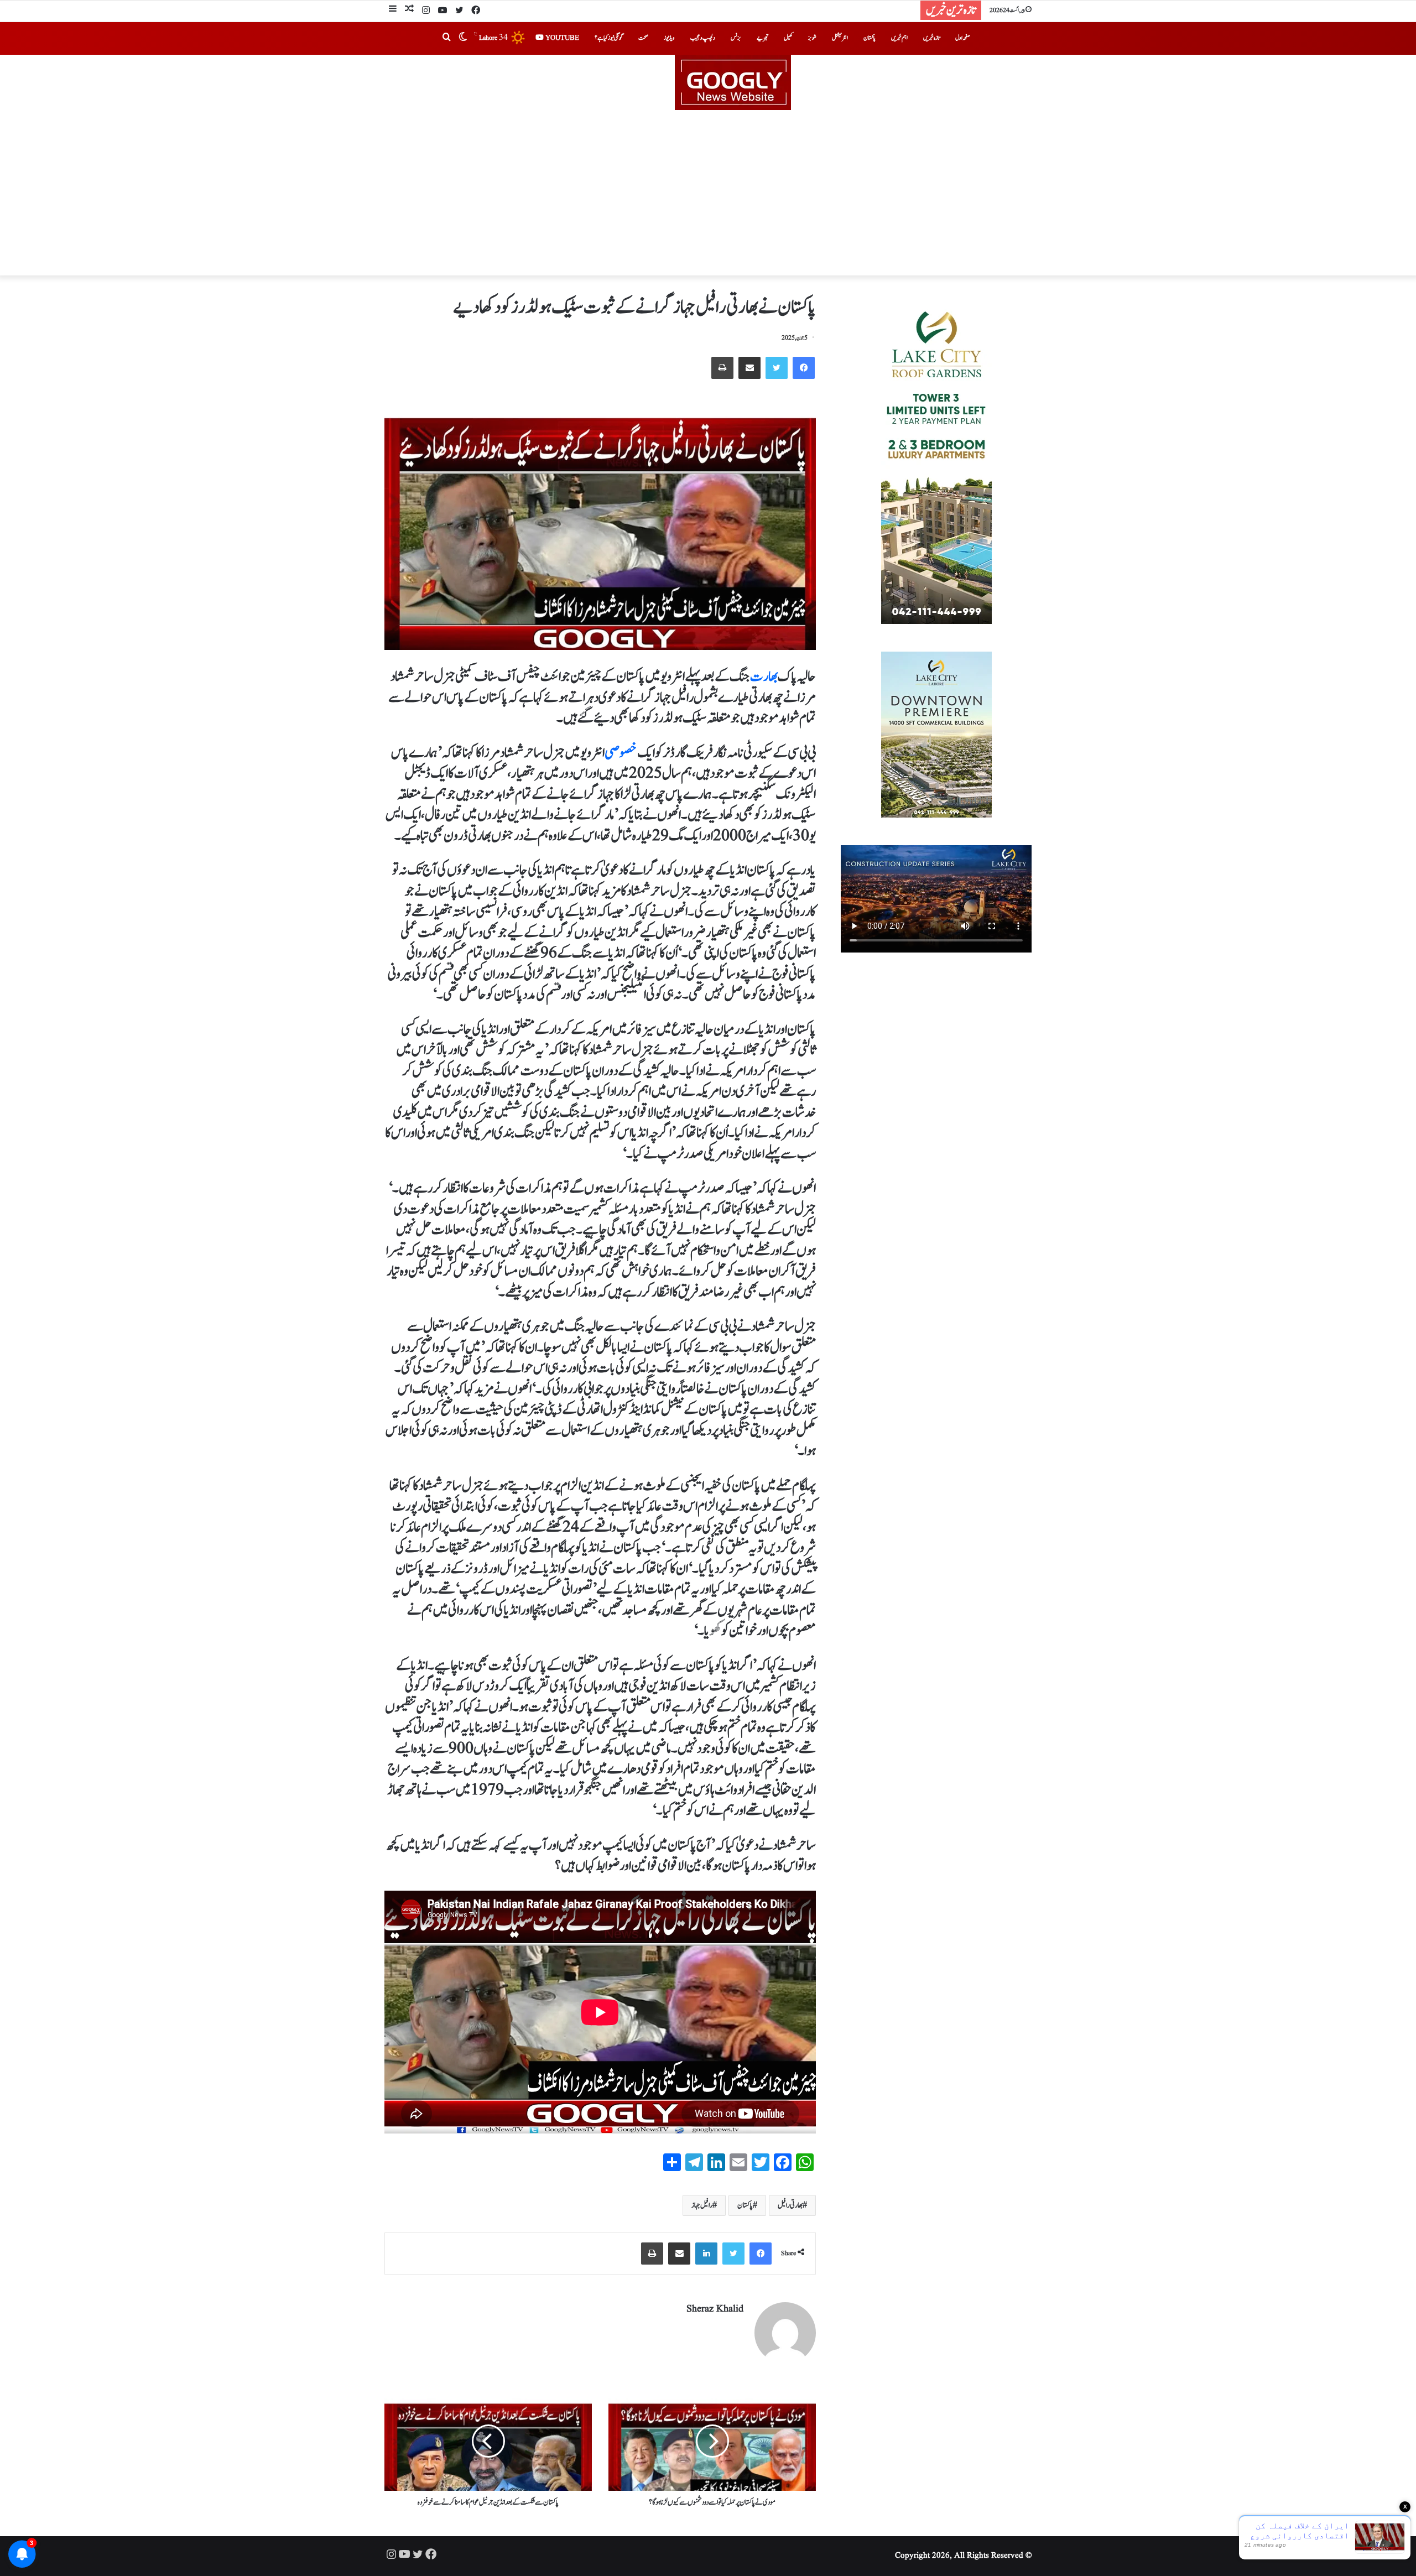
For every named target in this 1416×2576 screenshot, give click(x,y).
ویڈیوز (669, 38)
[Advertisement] (708, 193)
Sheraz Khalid (715, 2309)
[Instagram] (426, 11)
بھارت (764, 676)
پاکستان (870, 38)
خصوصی (621, 753)
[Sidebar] (393, 10)
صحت (643, 38)
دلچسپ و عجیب (703, 38)
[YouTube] (442, 11)
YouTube (561, 38)
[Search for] (446, 38)
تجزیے (762, 38)
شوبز (812, 38)
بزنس (736, 38)
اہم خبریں (899, 38)
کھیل (788, 38)
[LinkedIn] (706, 2254)
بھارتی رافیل (790, 2205)
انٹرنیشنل (840, 38)
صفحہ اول (963, 38)
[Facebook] (476, 11)
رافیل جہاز (702, 2205)
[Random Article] (409, 10)
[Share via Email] (749, 368)
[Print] (722, 368)
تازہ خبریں (931, 38)
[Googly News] (708, 82)
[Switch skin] (463, 38)
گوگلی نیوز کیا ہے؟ (609, 38)
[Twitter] (459, 11)
